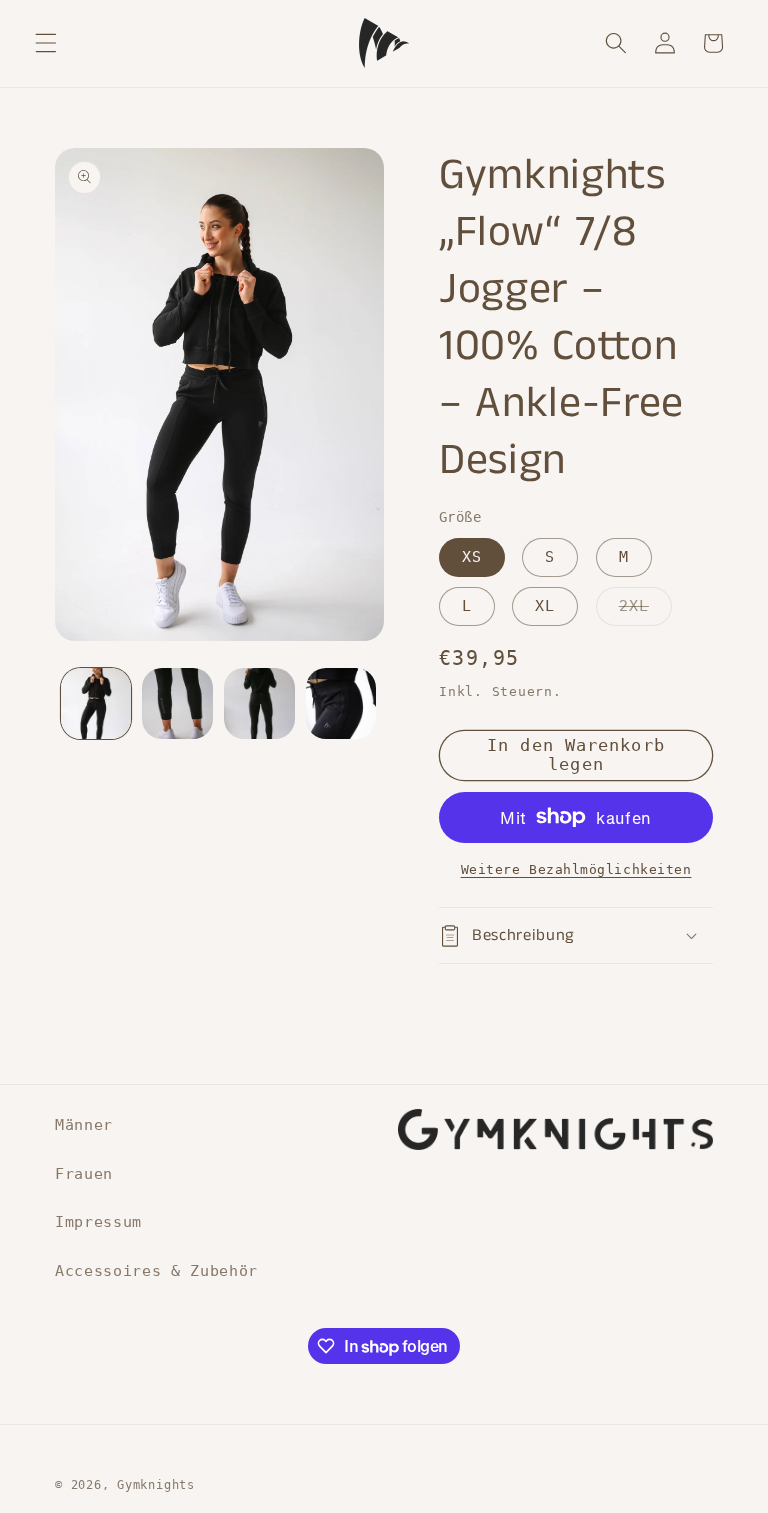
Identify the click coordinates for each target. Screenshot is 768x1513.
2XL (645, 611)
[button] (46, 43)
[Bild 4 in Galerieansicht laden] (341, 703)
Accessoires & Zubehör (156, 1271)
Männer (84, 1125)
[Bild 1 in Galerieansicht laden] (96, 703)
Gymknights (156, 1485)
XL (545, 606)
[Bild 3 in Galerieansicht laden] (259, 703)
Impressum (98, 1222)
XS (472, 557)
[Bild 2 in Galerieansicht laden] (177, 703)
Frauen (84, 1174)
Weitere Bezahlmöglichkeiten (576, 869)
